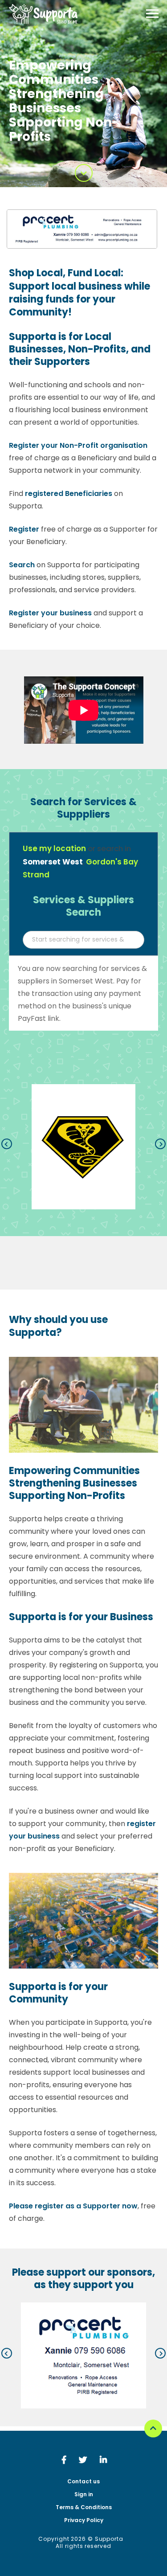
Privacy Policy (84, 2520)
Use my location (54, 848)
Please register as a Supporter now (73, 2206)
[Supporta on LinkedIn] (103, 2461)
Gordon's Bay (112, 862)
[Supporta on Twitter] (87, 2461)
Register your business (50, 613)
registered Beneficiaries (69, 493)
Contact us (83, 2482)
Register (24, 529)
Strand (36, 875)
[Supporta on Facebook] (68, 2461)
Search (22, 565)
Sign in (84, 2494)
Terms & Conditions (84, 2507)
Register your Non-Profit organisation (78, 445)
